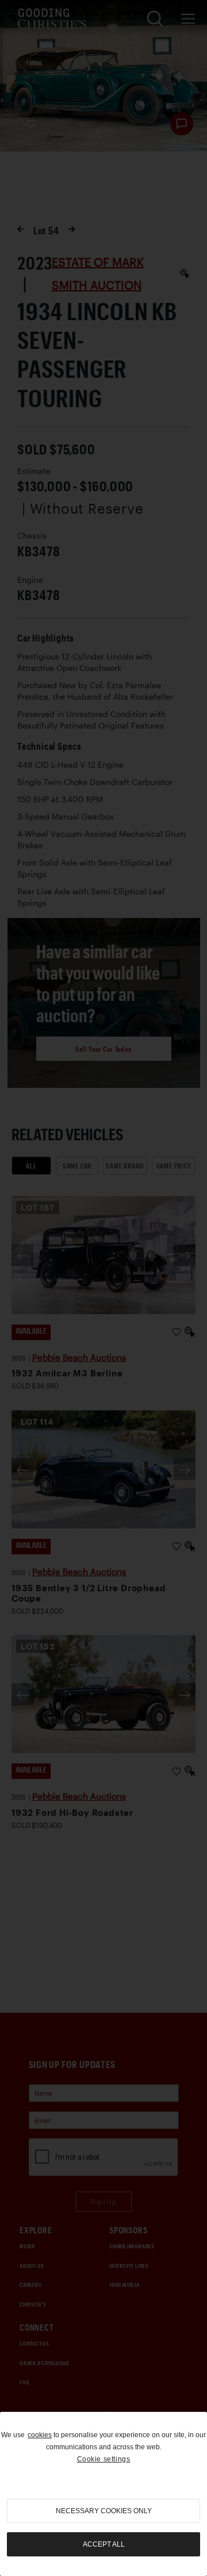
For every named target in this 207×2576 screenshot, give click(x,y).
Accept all (104, 2544)
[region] (103, 2494)
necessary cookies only (104, 2511)
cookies (40, 2435)
